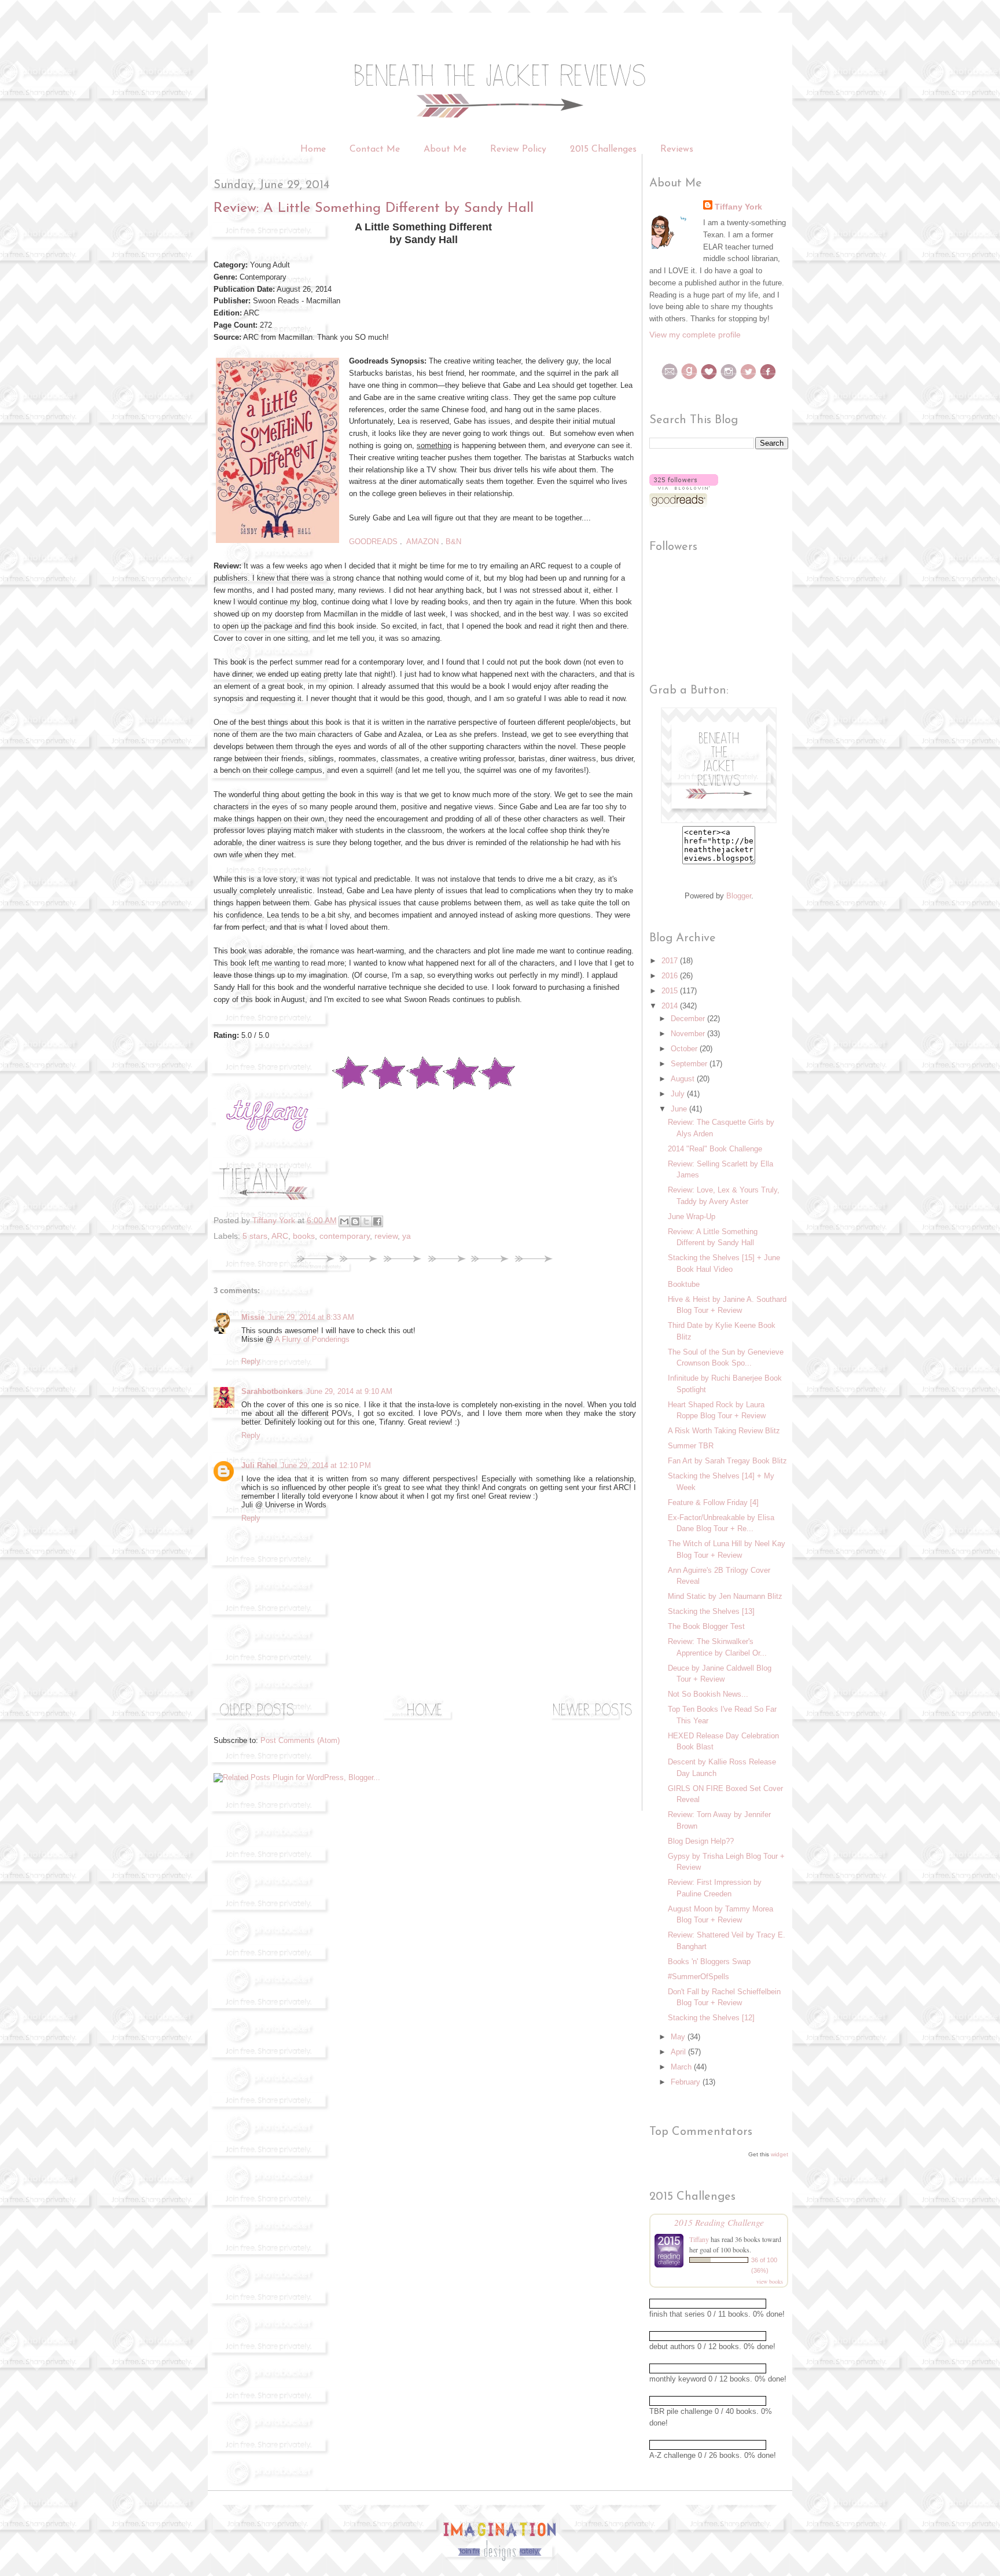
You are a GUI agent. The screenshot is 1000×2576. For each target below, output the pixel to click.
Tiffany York (738, 207)
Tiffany (699, 2239)
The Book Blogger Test (706, 1626)
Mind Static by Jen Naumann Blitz (725, 1596)
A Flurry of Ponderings (312, 1339)
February (687, 2082)
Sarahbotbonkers (272, 1391)
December (689, 1019)
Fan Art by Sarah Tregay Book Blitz (727, 1461)
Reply (251, 1361)
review (386, 1236)
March (682, 2067)
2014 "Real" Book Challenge (715, 1149)
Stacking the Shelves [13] (711, 1611)
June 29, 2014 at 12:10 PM (326, 1465)
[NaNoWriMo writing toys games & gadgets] (719, 2304)
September (690, 1064)
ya (407, 1236)
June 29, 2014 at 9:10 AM (349, 1391)
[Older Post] (257, 1720)
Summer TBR (691, 1446)
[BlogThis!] (355, 1221)
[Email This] (344, 1221)
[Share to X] (366, 1221)
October (685, 1049)
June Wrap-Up (692, 1217)
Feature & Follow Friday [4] (713, 1502)
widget (780, 2154)
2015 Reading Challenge (719, 2222)
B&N (453, 542)
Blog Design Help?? (701, 1841)
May (679, 2037)
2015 (671, 991)
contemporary (345, 1236)
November (689, 1034)
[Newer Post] (593, 1720)
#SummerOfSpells (698, 1977)
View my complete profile (695, 335)
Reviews (677, 149)
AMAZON (422, 542)
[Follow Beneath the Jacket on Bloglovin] (684, 487)
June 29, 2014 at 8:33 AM (311, 1317)
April (679, 2052)
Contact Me (375, 149)
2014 (671, 1006)
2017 (671, 961)
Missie (253, 1317)
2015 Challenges (603, 149)
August (684, 1079)
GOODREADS (373, 542)
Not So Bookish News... (708, 1694)
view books (770, 2281)
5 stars (255, 1236)
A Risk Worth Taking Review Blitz (724, 1431)
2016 (671, 976)
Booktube (684, 1284)
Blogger (739, 896)
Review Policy (520, 149)
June (680, 1109)
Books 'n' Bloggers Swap (709, 1962)
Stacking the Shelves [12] (711, 2018)
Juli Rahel (259, 1465)
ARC (280, 1236)
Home (313, 149)
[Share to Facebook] (377, 1221)
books (304, 1236)
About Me (445, 149)
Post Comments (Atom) (300, 1740)
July (679, 1094)
